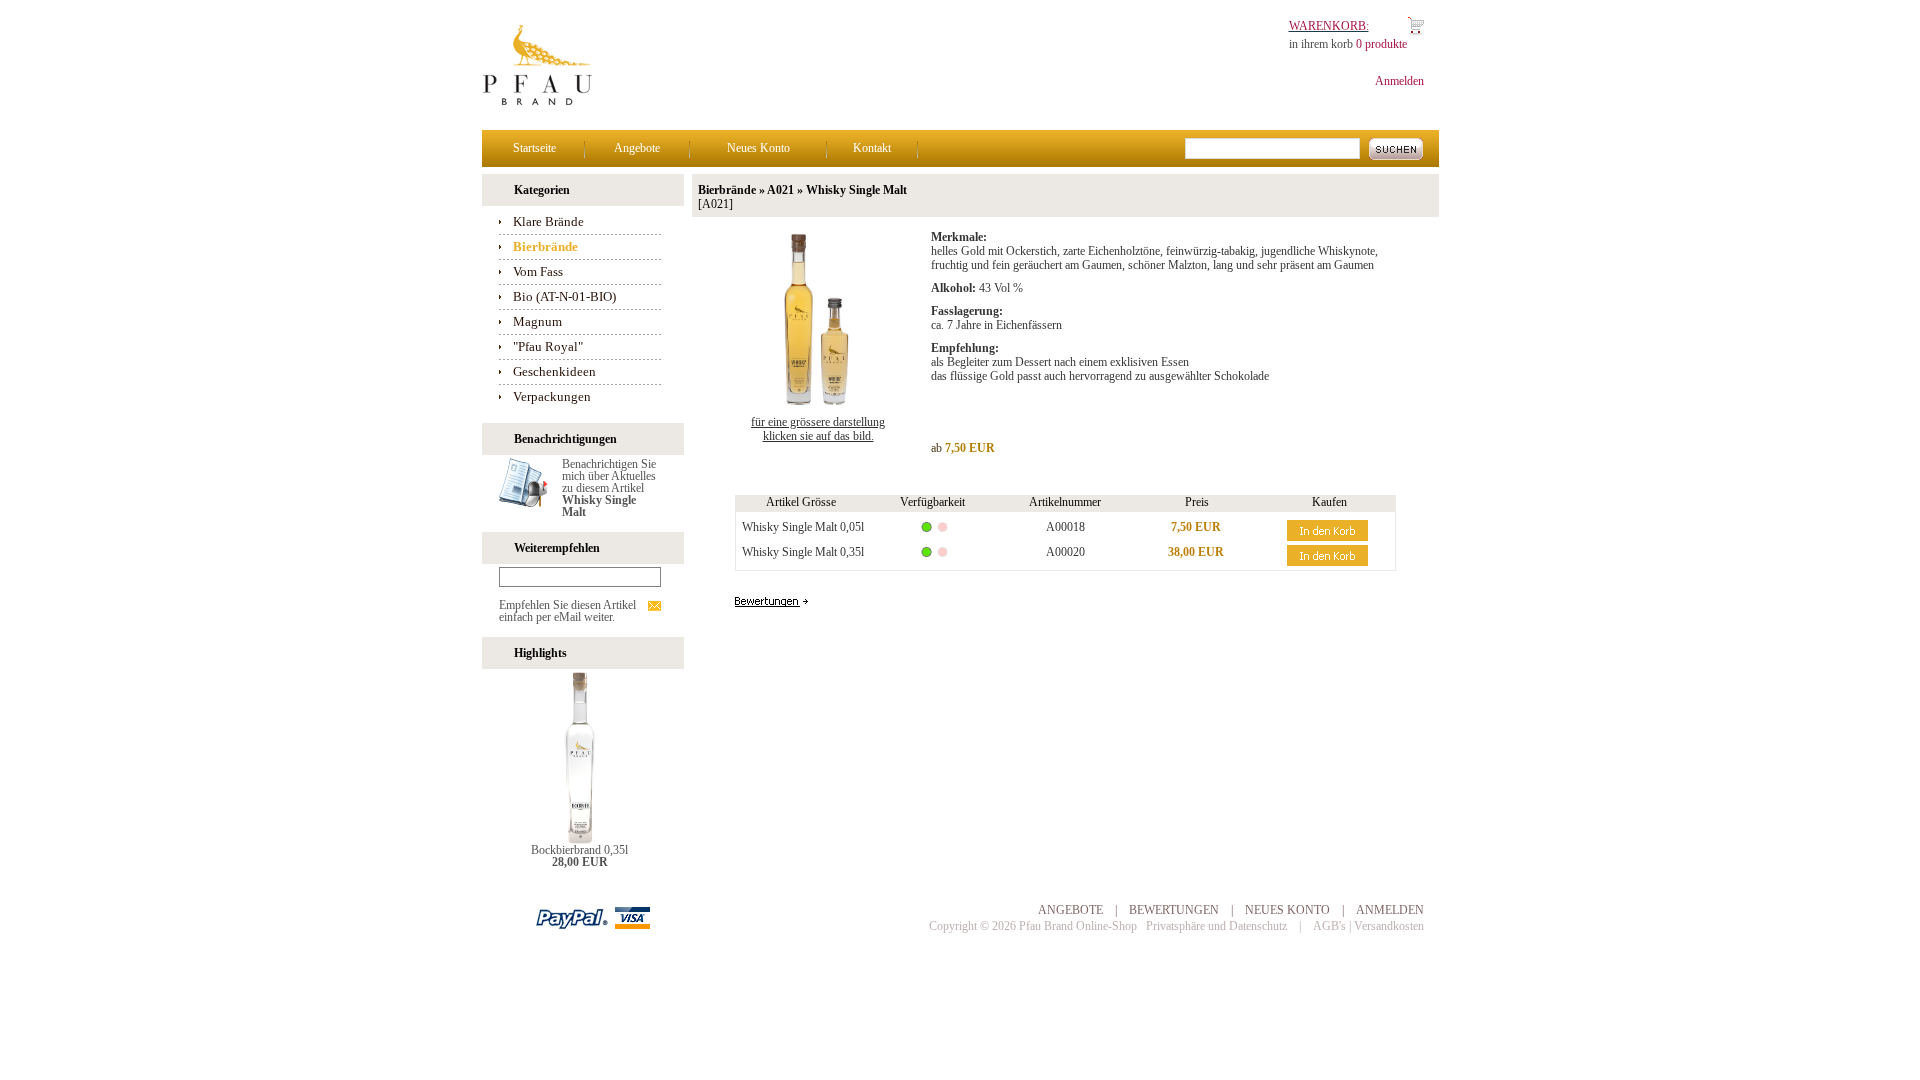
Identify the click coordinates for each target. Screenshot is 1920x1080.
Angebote (637, 148)
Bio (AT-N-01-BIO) (564, 296)
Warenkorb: (1329, 26)
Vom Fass (538, 271)
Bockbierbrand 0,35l (579, 850)
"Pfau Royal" (548, 346)
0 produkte (1381, 44)
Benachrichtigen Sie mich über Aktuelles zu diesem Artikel (609, 488)
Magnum (537, 321)
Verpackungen (552, 396)
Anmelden (1399, 81)
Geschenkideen (554, 371)
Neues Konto (758, 148)
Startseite (534, 148)
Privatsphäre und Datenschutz (1216, 926)
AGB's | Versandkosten (1368, 926)
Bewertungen (1174, 910)
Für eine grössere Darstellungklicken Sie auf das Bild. (818, 429)
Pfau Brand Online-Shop (1078, 926)
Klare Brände (548, 221)
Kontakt (872, 148)
